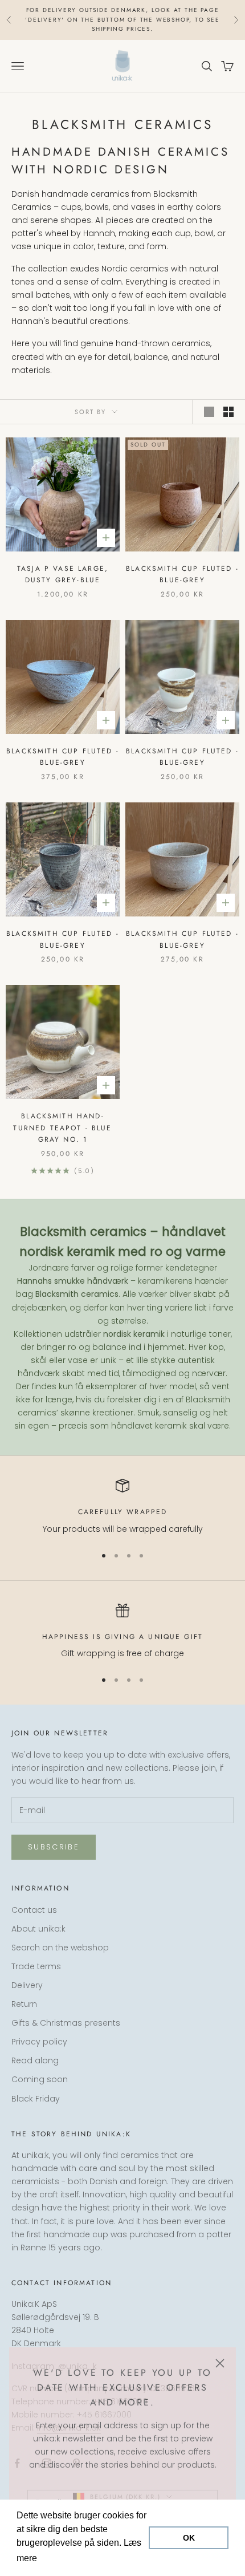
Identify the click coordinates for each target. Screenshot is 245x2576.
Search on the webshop (60, 1948)
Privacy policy (39, 2042)
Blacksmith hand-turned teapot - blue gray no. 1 (62, 1128)
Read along (35, 2060)
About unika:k (38, 1929)
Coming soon (40, 2079)
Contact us (34, 1910)
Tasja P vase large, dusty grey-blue (63, 574)
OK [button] (189, 2538)
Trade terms (36, 1966)
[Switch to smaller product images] (228, 412)
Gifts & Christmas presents (66, 2023)
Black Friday (36, 2099)
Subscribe (54, 1847)
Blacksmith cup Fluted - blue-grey (182, 574)
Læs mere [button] (61, 2558)
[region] (122, 1507)
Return (24, 2004)
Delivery (27, 1985)
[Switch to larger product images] (209, 412)
